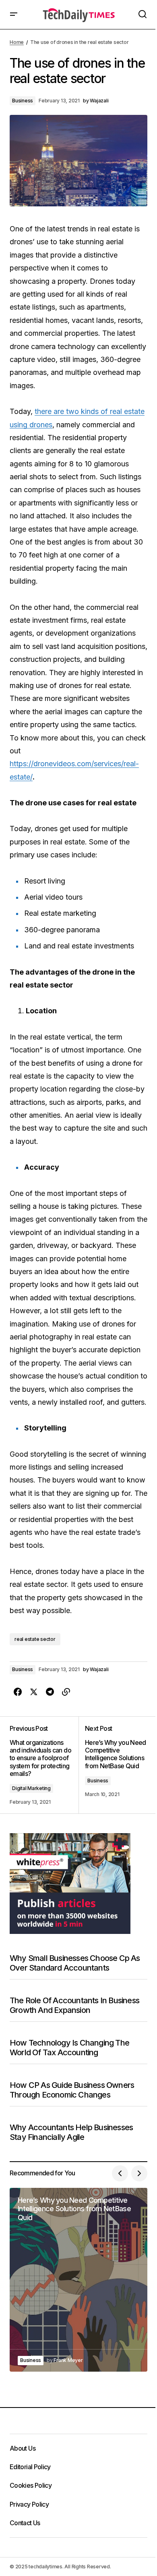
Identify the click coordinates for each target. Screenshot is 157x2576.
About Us (23, 2448)
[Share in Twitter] (34, 1692)
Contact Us (25, 2523)
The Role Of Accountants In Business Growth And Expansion (74, 2005)
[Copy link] (66, 1692)
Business (23, 101)
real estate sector (35, 1639)
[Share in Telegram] (50, 1692)
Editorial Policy (30, 2467)
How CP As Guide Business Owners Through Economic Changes (72, 2090)
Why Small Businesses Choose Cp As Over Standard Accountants (75, 1963)
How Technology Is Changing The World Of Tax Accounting (69, 2048)
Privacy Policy (29, 2504)
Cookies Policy (31, 2485)
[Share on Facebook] (18, 1692)
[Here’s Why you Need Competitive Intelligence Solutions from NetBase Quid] (113, 1765)
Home (17, 42)
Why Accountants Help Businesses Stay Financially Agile (71, 2132)
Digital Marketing (31, 1788)
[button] (14, 15)
